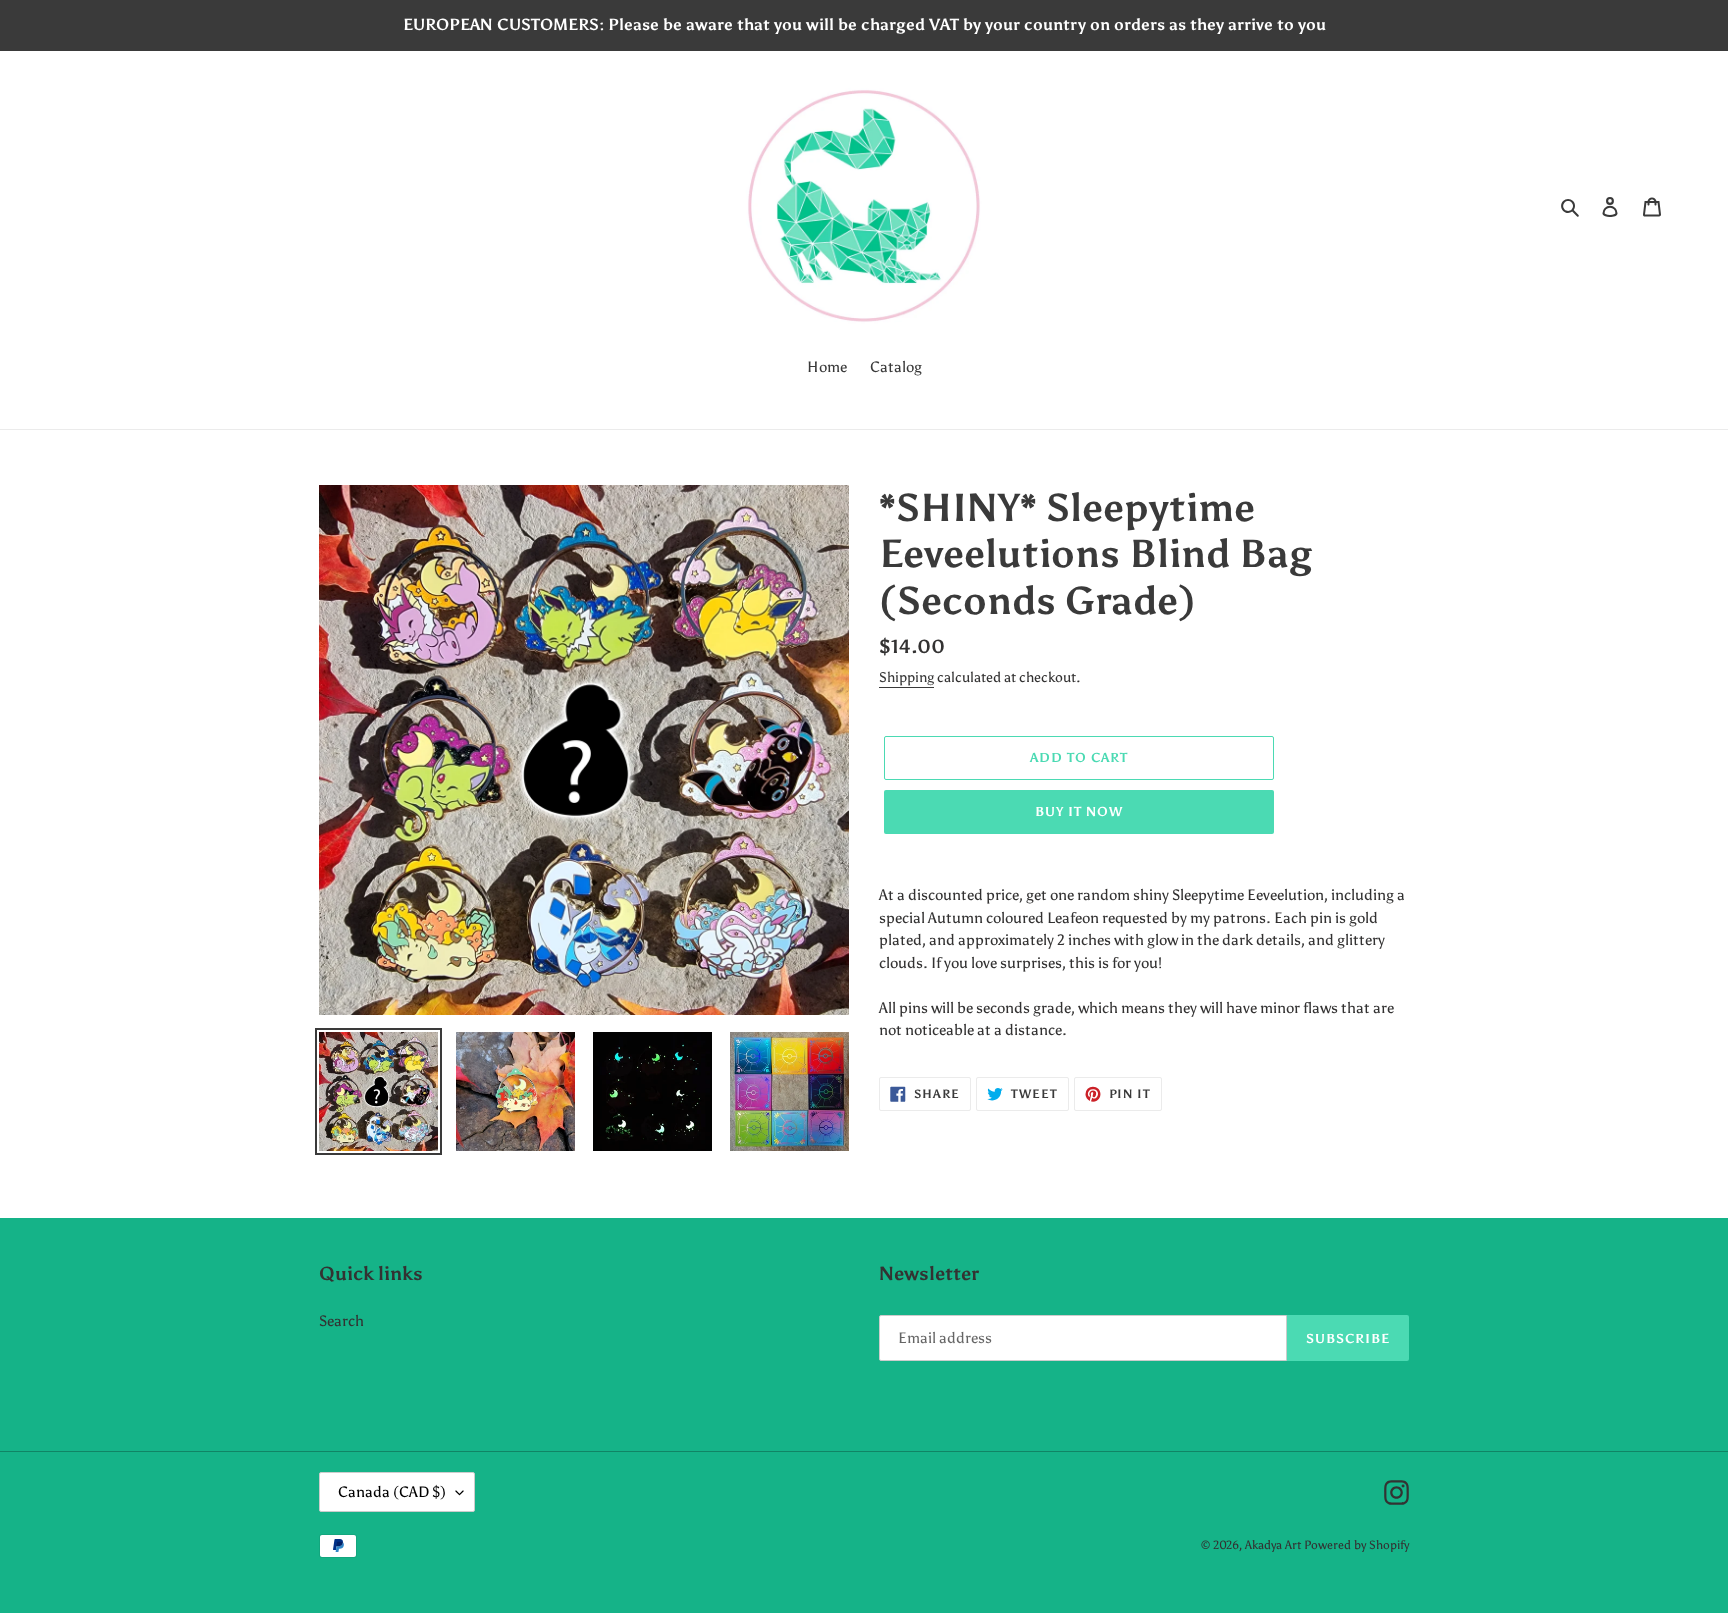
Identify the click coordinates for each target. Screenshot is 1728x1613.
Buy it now (1079, 811)
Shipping (906, 677)
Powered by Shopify (1356, 1545)
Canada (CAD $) (392, 1492)
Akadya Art (1273, 1545)
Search (341, 1321)
